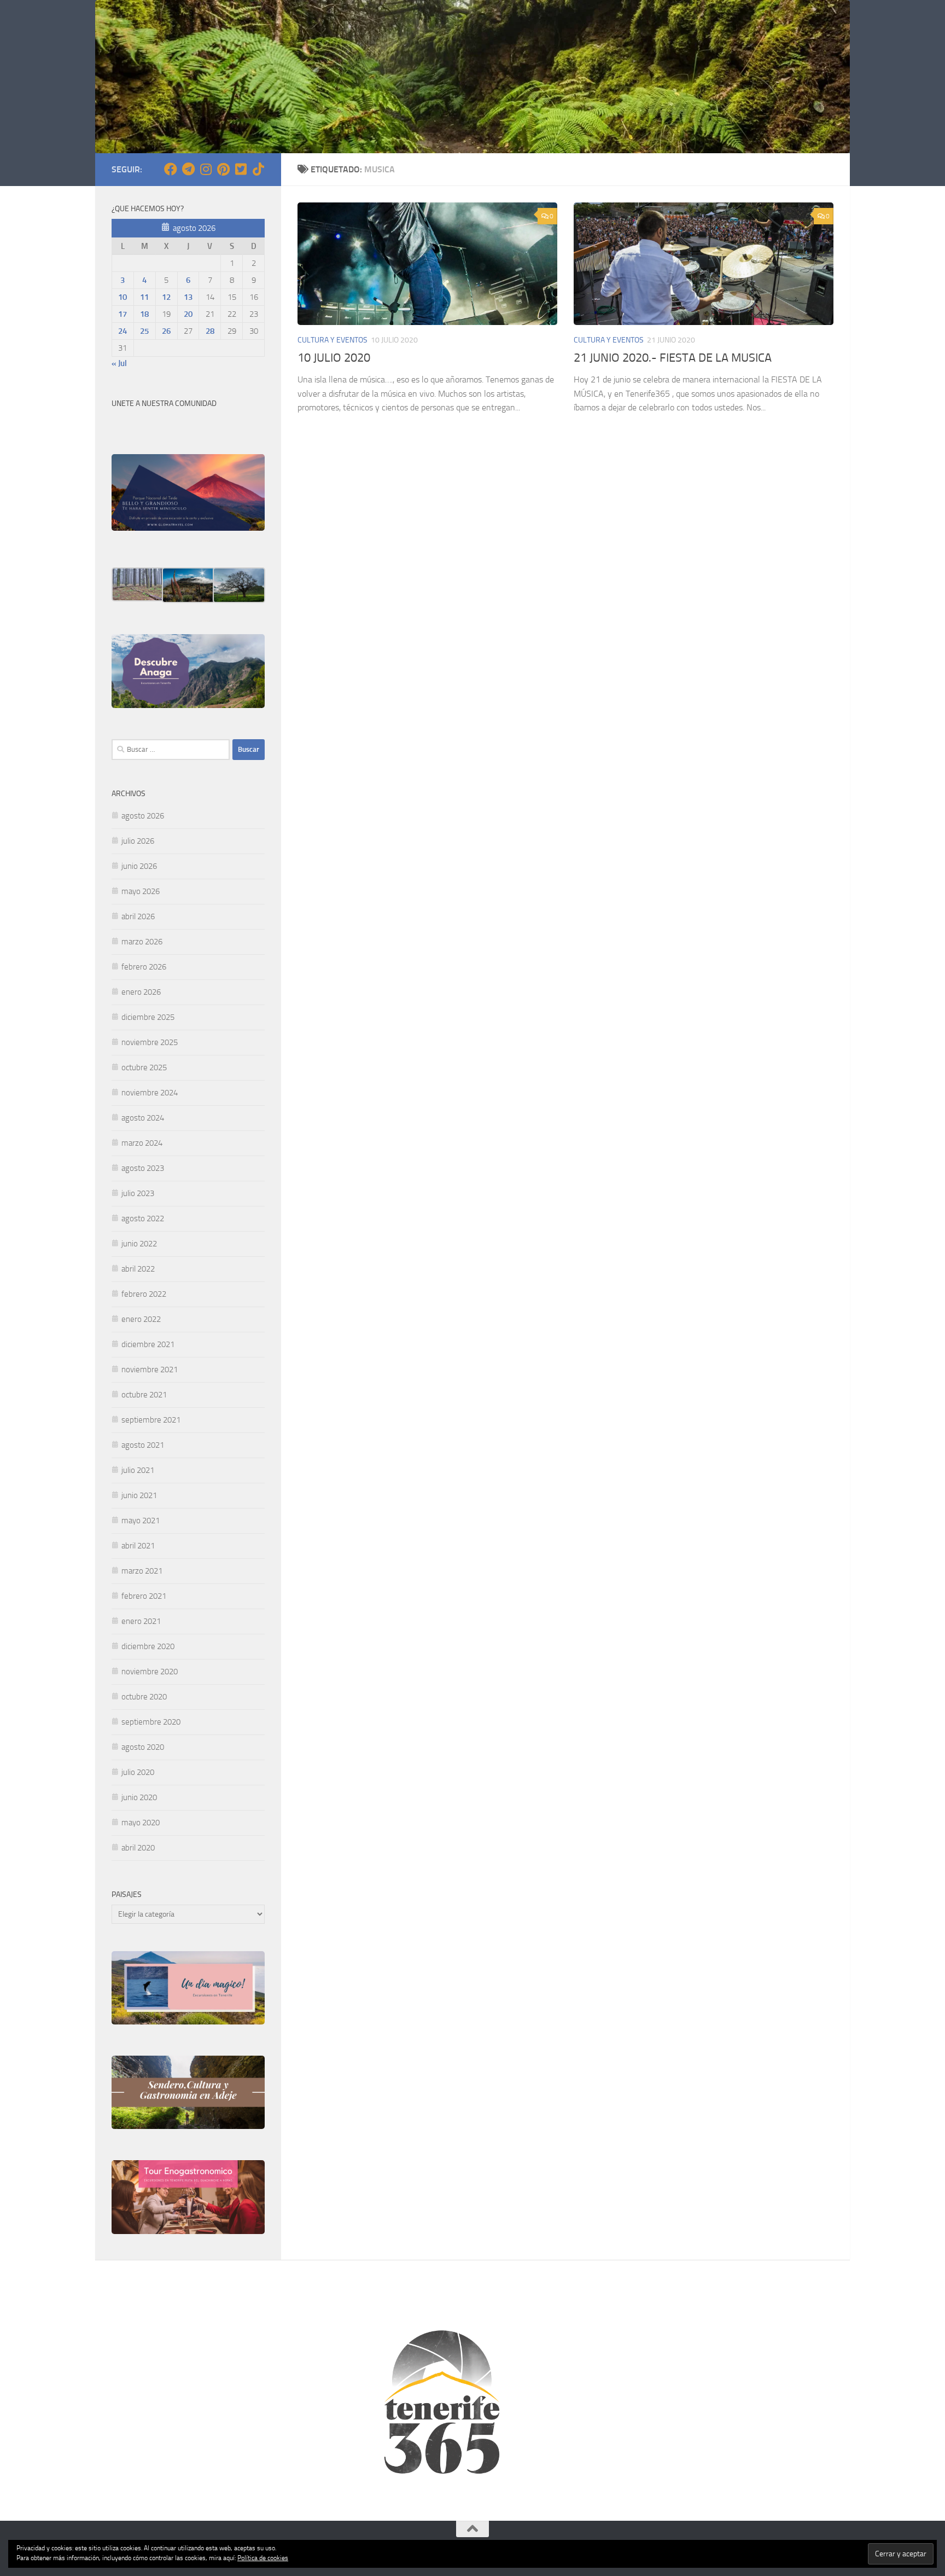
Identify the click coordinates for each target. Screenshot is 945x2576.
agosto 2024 (143, 1118)
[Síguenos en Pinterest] (223, 169)
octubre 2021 (144, 1395)
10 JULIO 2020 (334, 358)
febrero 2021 (144, 1596)
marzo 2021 (142, 1571)
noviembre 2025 (150, 1042)
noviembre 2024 (150, 1093)
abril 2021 (138, 1546)
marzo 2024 (142, 1143)
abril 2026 (138, 916)
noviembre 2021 (150, 1370)
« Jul (119, 363)
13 (188, 297)
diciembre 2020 (148, 1646)
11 (144, 297)
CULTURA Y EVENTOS (332, 340)
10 (122, 297)
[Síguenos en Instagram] (206, 169)
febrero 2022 (144, 1294)
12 (166, 297)
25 (144, 331)
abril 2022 (138, 1269)
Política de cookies (263, 2558)
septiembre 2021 (151, 1420)
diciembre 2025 (148, 1017)
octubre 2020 (144, 1697)
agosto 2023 (143, 1168)
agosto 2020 (143, 1747)
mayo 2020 (141, 1823)
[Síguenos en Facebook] (171, 169)
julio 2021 (138, 1470)
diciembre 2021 (148, 1344)
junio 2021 (139, 1495)
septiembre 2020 (151, 1722)
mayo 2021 (141, 1521)
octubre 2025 (144, 1067)
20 (188, 314)
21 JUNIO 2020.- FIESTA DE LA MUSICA (673, 358)
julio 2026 (138, 841)
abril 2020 (138, 1848)
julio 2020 (138, 1772)
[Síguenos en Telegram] (188, 169)
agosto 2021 (143, 1445)
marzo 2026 (142, 942)
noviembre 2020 (150, 1672)
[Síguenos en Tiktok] (258, 169)
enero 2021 (141, 1621)
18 (144, 314)
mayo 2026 (141, 891)
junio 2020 (139, 1797)
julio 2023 (138, 1193)
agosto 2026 (143, 816)
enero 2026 (141, 992)
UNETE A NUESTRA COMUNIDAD (164, 404)
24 (122, 331)
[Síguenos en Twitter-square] (241, 169)
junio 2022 (139, 1244)
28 (210, 331)
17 (122, 314)
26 (166, 331)
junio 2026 (139, 866)
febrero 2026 (144, 967)
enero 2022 (141, 1319)
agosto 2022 (143, 1219)
